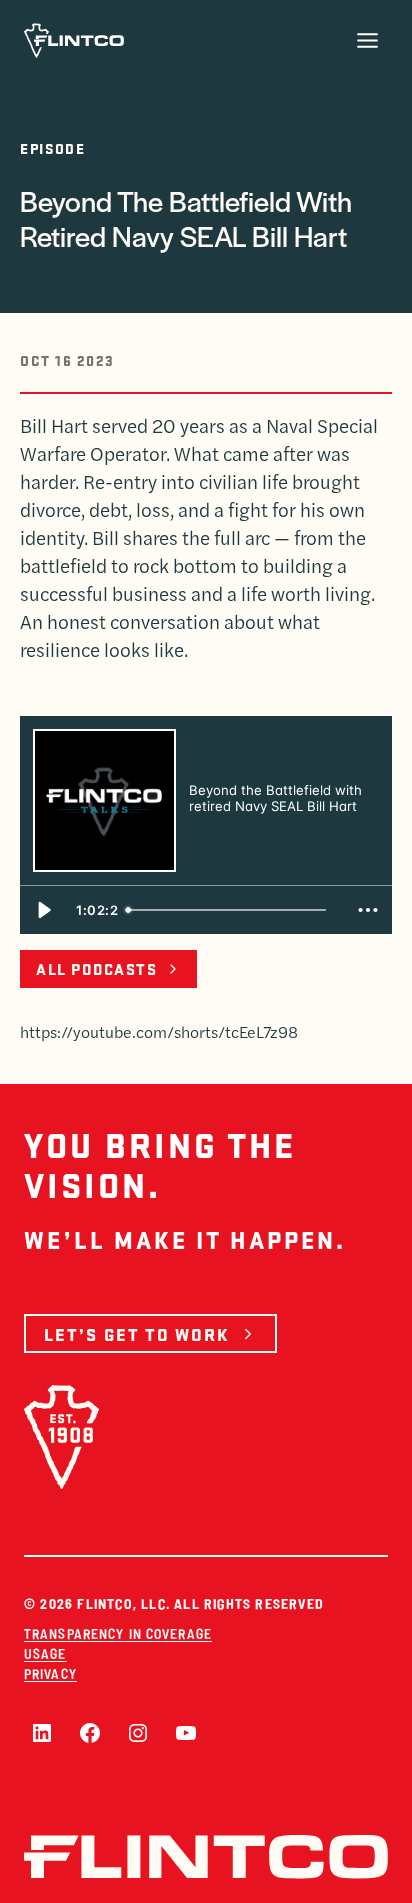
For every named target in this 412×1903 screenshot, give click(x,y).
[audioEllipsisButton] (368, 910)
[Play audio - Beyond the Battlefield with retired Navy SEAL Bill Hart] (209, 840)
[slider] (233, 910)
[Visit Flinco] (74, 40)
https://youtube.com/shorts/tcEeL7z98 (159, 1031)
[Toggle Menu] (367, 40)
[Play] (44, 910)
